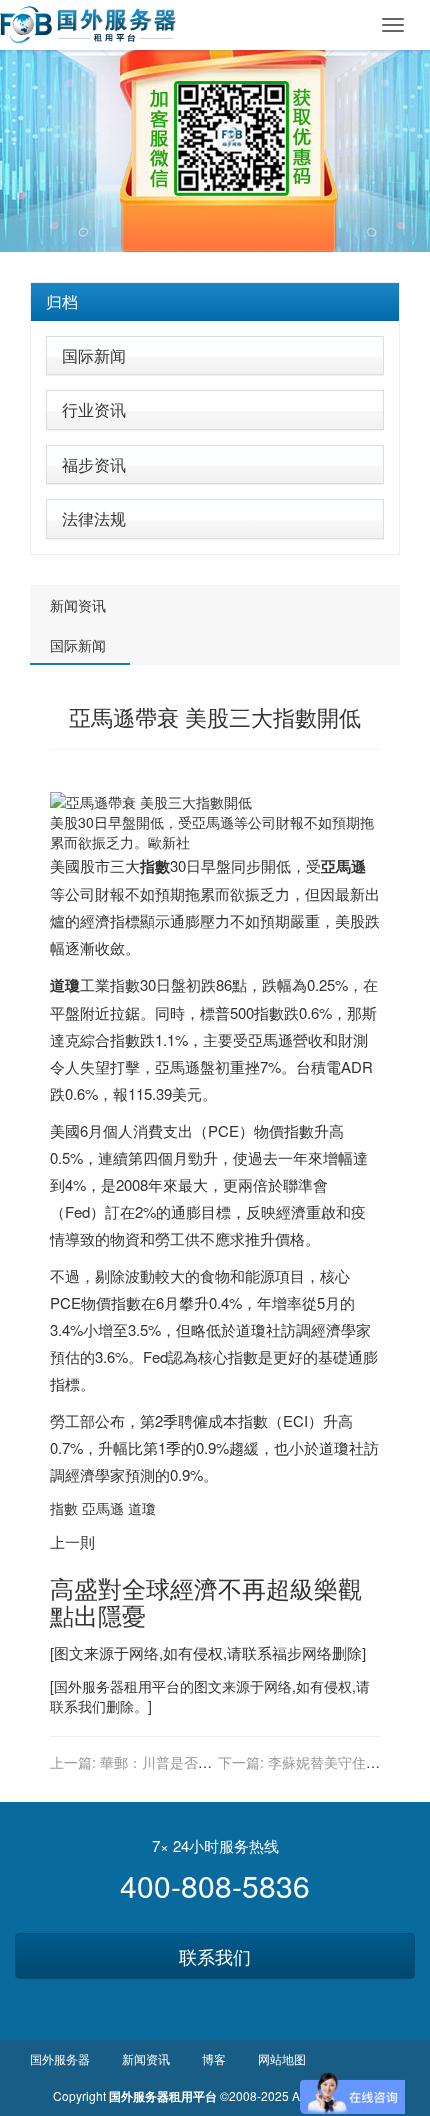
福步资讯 (94, 464)
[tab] (215, 302)
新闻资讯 (78, 605)
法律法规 (94, 518)
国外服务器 (89, 1686)
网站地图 (282, 2058)
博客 (214, 2058)
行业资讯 (94, 409)
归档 (62, 301)
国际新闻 (94, 355)
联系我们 (215, 1956)
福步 (287, 1652)
